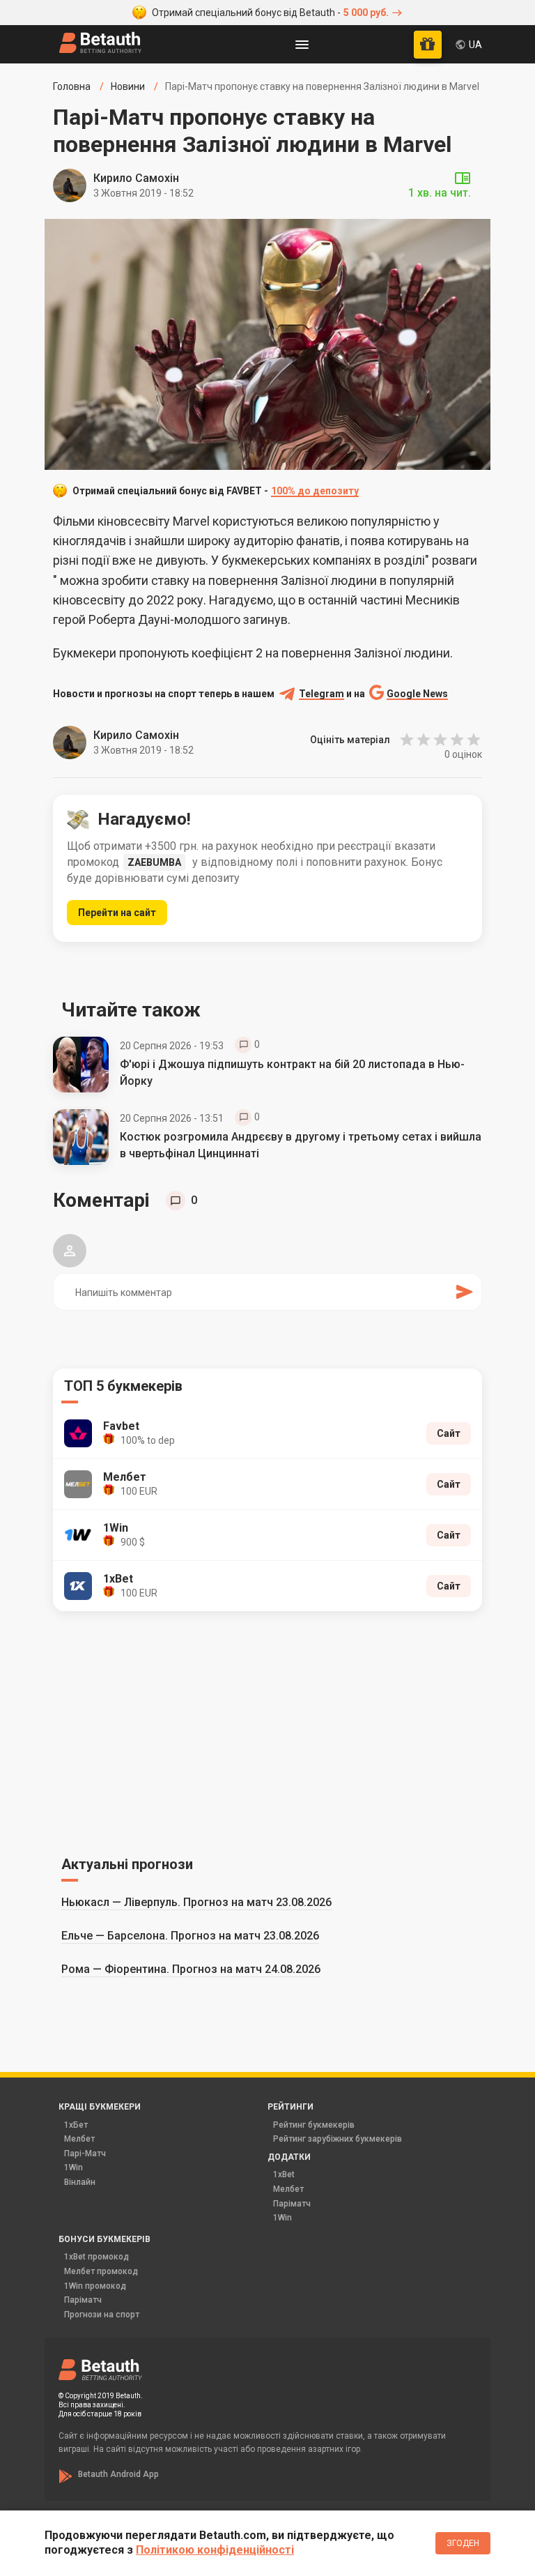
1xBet (284, 2174)
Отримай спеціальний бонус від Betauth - (270, 13)
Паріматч (292, 2204)
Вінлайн (80, 2182)
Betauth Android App (118, 2474)
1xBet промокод (96, 2257)
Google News (417, 694)
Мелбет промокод (101, 2271)
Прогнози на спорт (102, 2315)
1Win (73, 2167)
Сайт (449, 1433)
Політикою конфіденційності (215, 2550)
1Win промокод (95, 2286)
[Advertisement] (267, 1731)
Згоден (463, 2543)
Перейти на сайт (117, 913)
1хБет (76, 2125)
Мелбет (79, 2139)
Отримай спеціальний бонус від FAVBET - (216, 491)
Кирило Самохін (136, 178)
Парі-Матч (85, 2154)
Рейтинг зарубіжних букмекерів (338, 2139)
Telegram (321, 694)
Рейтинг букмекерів (314, 2125)
